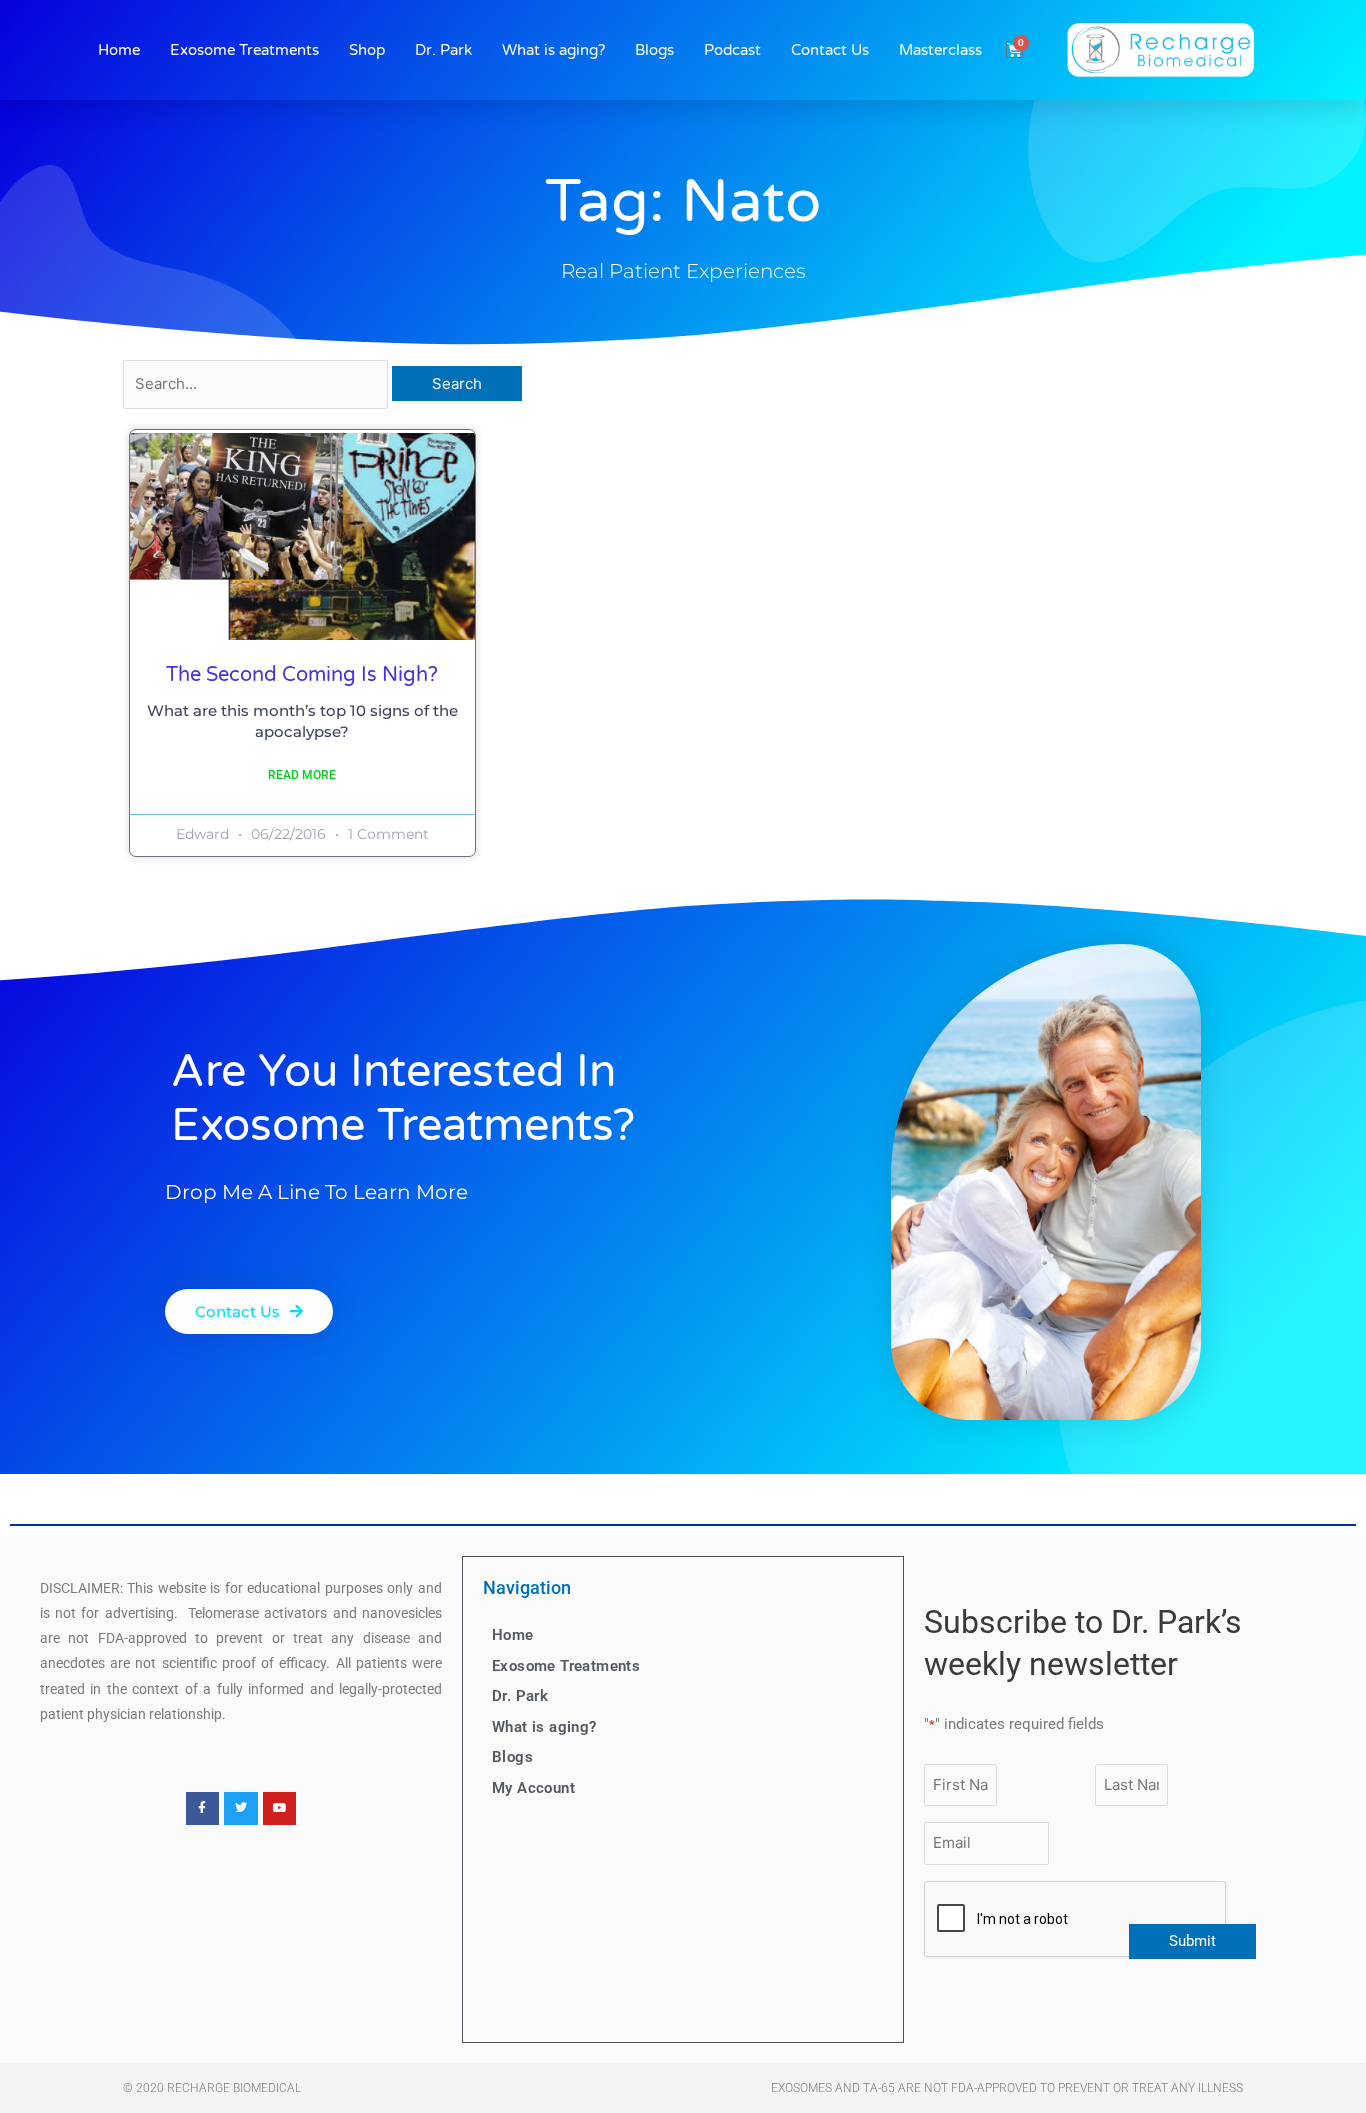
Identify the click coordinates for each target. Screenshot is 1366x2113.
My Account (533, 1788)
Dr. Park (443, 50)
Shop (367, 50)
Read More (302, 775)
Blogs (654, 50)
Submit (1192, 1941)
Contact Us (830, 50)
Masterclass (940, 50)
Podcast (732, 50)
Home (119, 50)
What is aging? (553, 50)
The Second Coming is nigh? (302, 675)
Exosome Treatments (244, 50)
